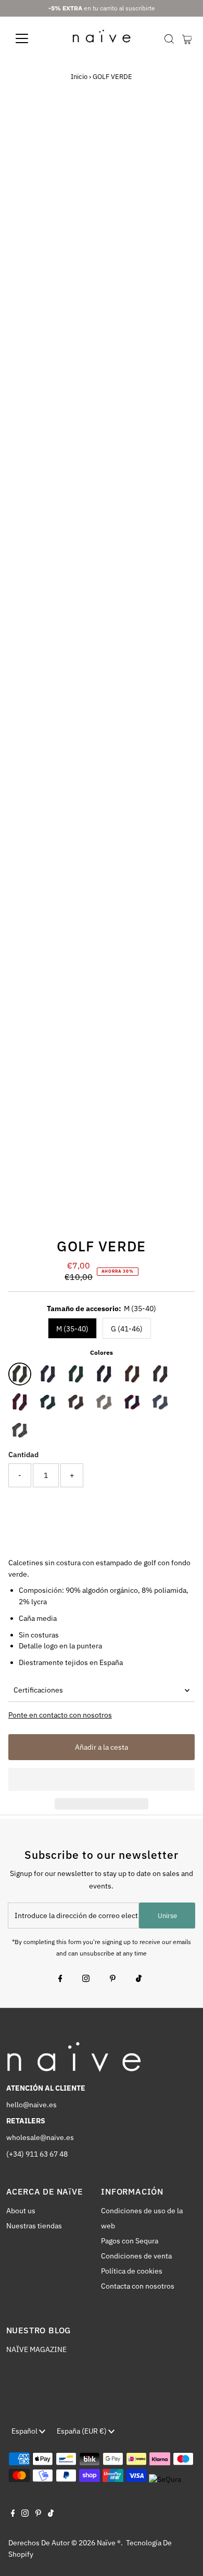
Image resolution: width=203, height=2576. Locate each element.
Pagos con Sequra (130, 2241)
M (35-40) (72, 1329)
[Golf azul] (160, 1402)
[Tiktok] (139, 1979)
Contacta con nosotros (138, 2286)
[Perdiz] (76, 1402)
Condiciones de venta (136, 2256)
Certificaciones (38, 1690)
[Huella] (20, 1402)
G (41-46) (127, 1329)
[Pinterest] (113, 1979)
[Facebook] (60, 1979)
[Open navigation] (30, 38)
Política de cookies (132, 2271)
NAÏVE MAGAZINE (36, 2349)
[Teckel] (104, 1374)
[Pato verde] (48, 1402)
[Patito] (48, 1374)
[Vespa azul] (132, 1402)
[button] (102, 1779)
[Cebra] (104, 1402)
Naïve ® (109, 2543)
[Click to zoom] (178, 126)
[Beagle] (160, 1374)
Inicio (79, 77)
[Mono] (76, 1374)
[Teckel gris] (20, 1430)
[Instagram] (86, 1979)
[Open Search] (169, 39)
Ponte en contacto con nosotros (60, 1715)
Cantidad (23, 1455)
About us (21, 2211)
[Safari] (132, 1374)
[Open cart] (187, 38)
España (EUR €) (83, 2431)
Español (25, 2431)
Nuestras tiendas (34, 2226)
